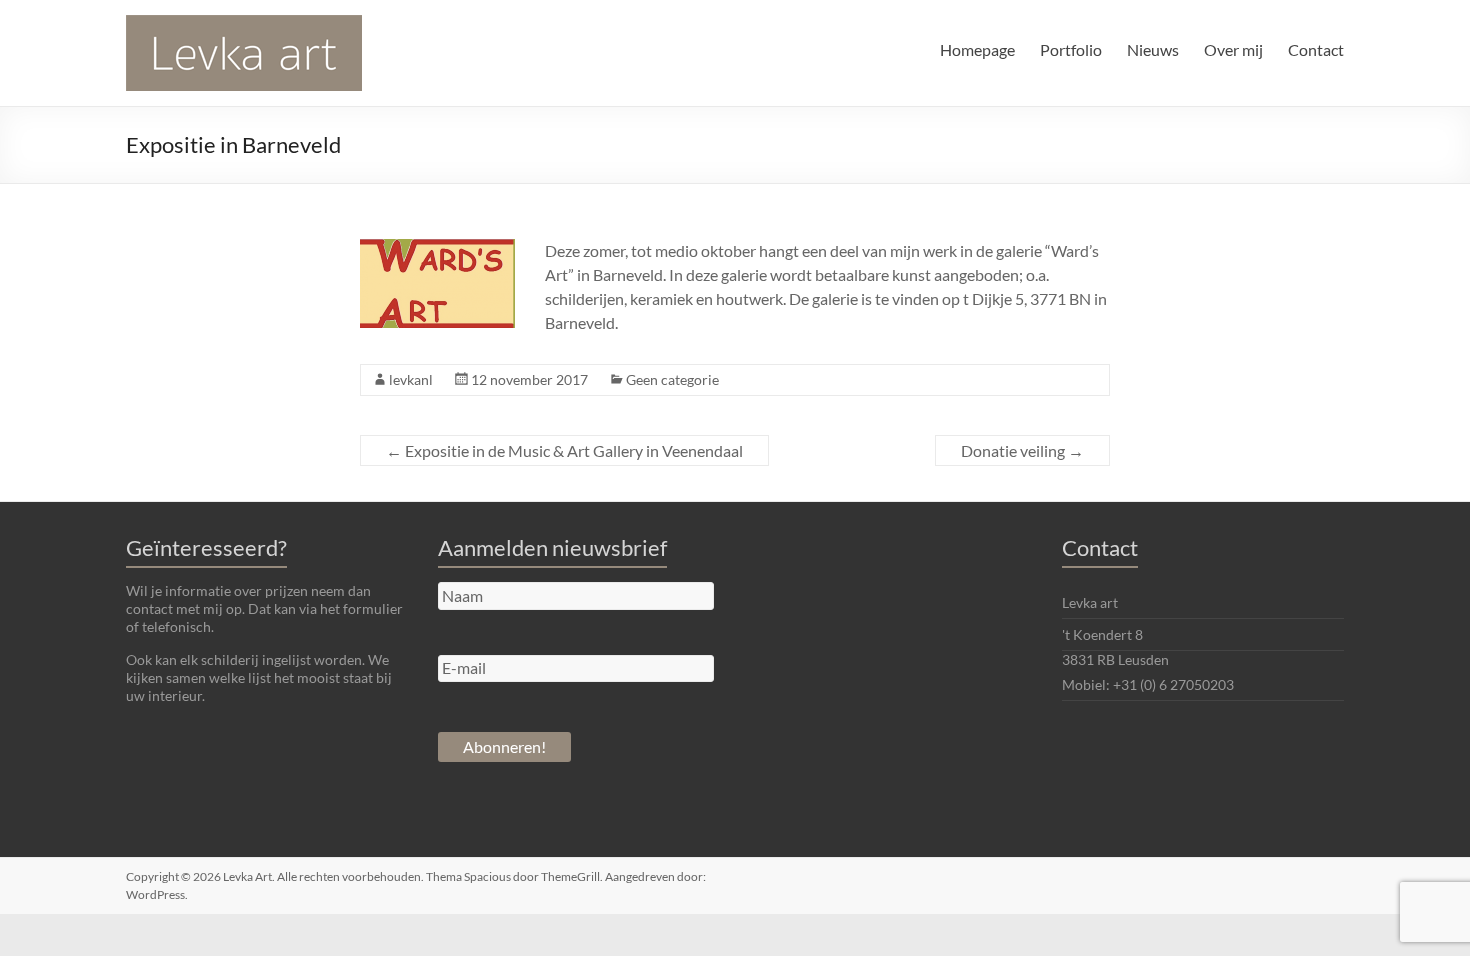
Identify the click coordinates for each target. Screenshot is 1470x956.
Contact (1316, 49)
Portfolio (1071, 49)
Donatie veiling (1022, 450)
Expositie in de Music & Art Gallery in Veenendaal (564, 450)
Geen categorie (672, 379)
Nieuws (1153, 49)
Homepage (977, 49)
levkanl (411, 379)
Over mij (1233, 49)
